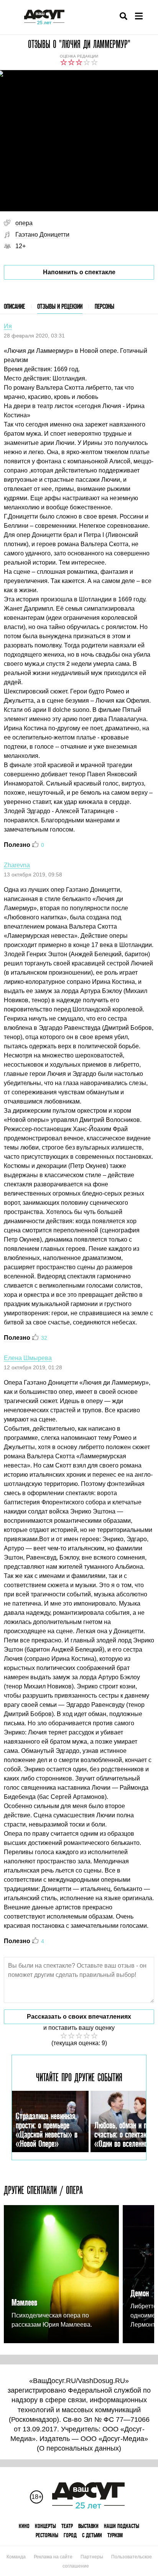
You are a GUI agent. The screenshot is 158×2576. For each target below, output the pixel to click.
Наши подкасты (122, 2526)
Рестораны (47, 2535)
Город (70, 2535)
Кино (24, 2526)
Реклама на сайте (53, 2557)
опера (24, 223)
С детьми (92, 2535)
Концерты (45, 2526)
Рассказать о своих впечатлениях (79, 2017)
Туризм (115, 2535)
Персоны (105, 306)
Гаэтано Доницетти (42, 235)
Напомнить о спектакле (79, 272)
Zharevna (17, 865)
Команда (16, 2557)
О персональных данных (79, 2448)
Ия (8, 326)
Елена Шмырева (28, 1358)
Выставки (88, 2526)
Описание (14, 306)
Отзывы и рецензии (60, 306)
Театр (67, 2526)
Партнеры (92, 2557)
